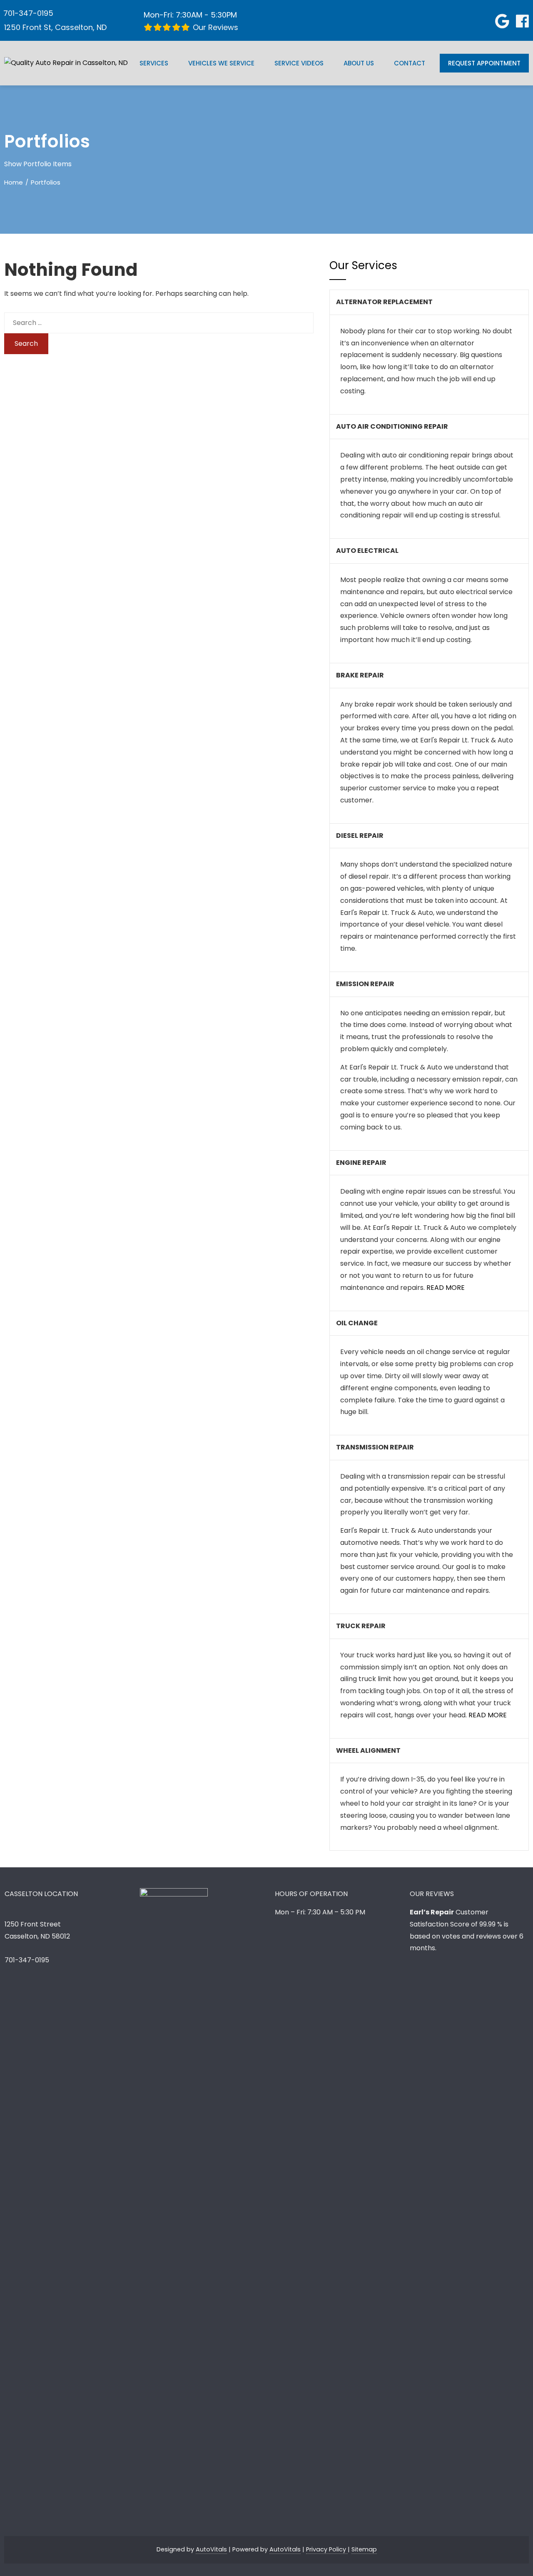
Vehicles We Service (221, 63)
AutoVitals (211, 2549)
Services (154, 63)
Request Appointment (484, 63)
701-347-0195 (28, 13)
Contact (410, 63)
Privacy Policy (327, 2549)
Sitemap (364, 2549)
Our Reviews (214, 27)
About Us (359, 63)
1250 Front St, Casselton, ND (55, 27)
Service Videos (299, 63)
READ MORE (446, 1288)
